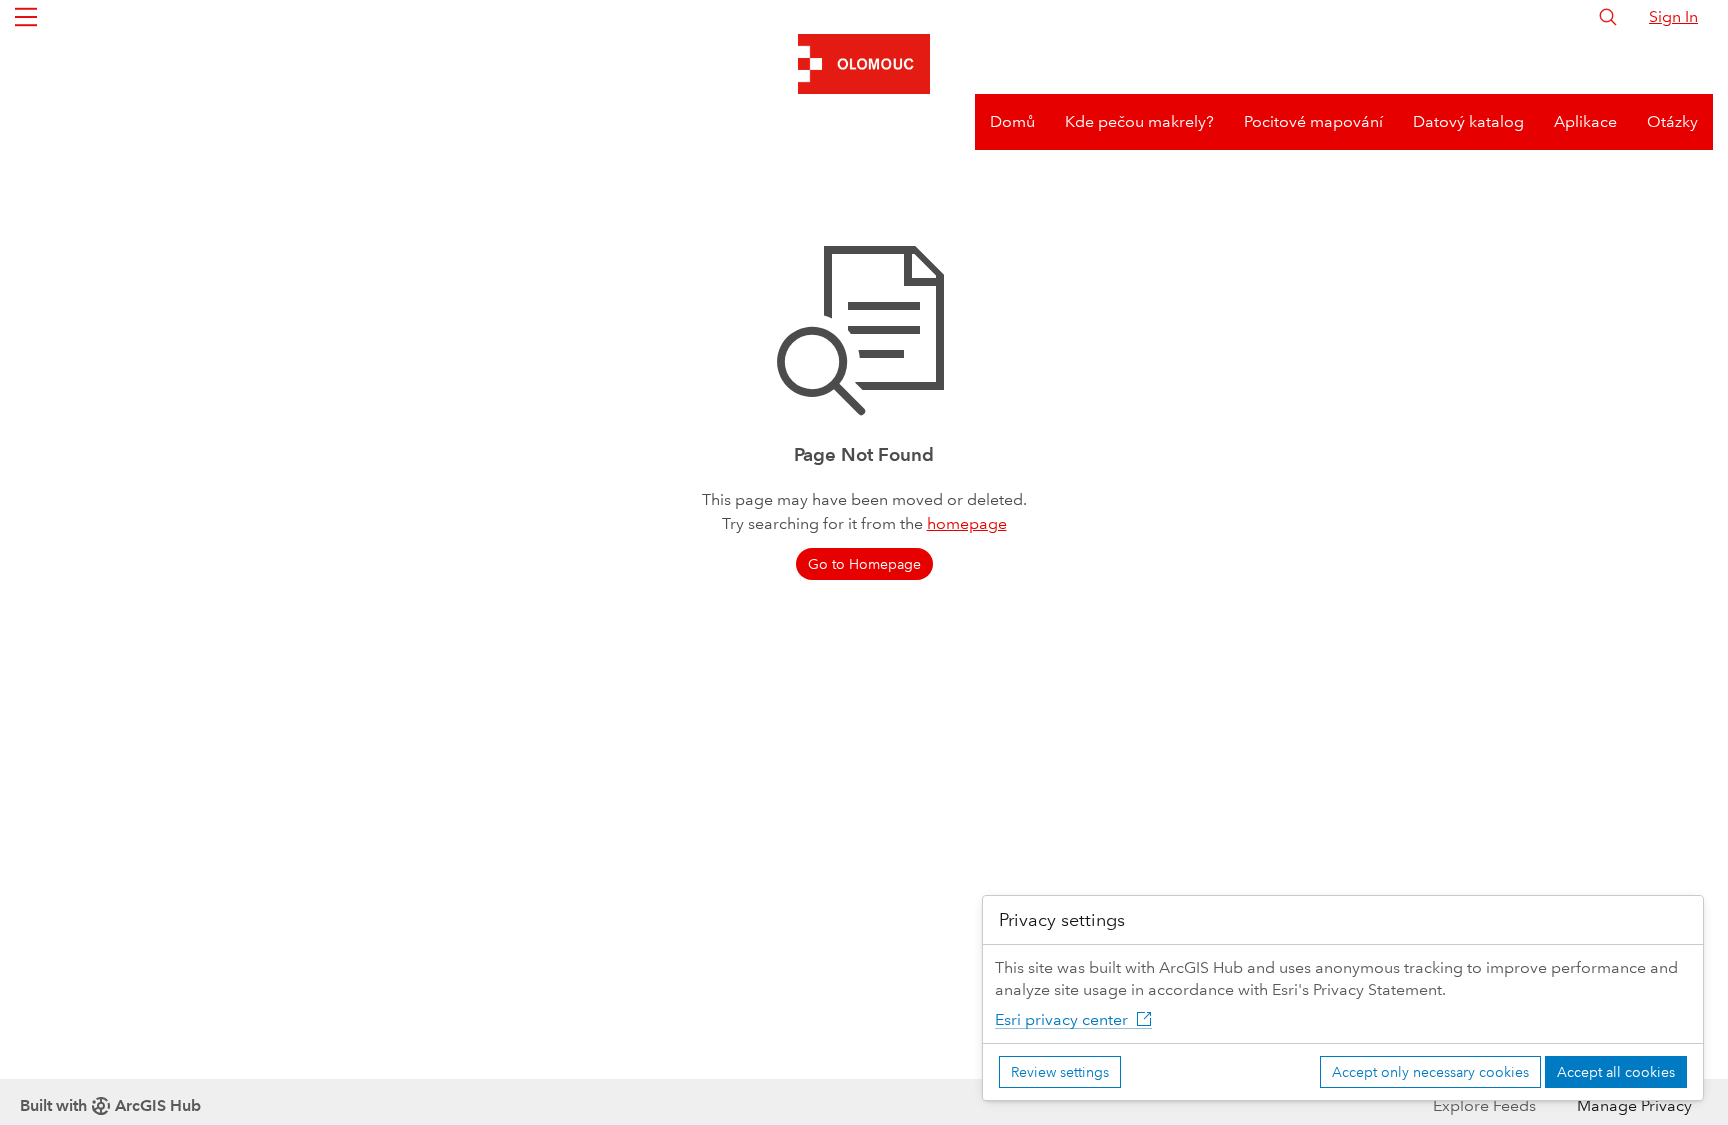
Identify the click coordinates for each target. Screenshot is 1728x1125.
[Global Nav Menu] (26, 17)
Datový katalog (1468, 121)
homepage (967, 523)
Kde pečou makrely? (1139, 121)
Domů (1012, 121)
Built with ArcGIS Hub (110, 1105)
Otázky (1672, 121)
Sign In (1673, 16)
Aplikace (1585, 121)
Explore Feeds (1484, 1105)
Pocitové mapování (1313, 121)
